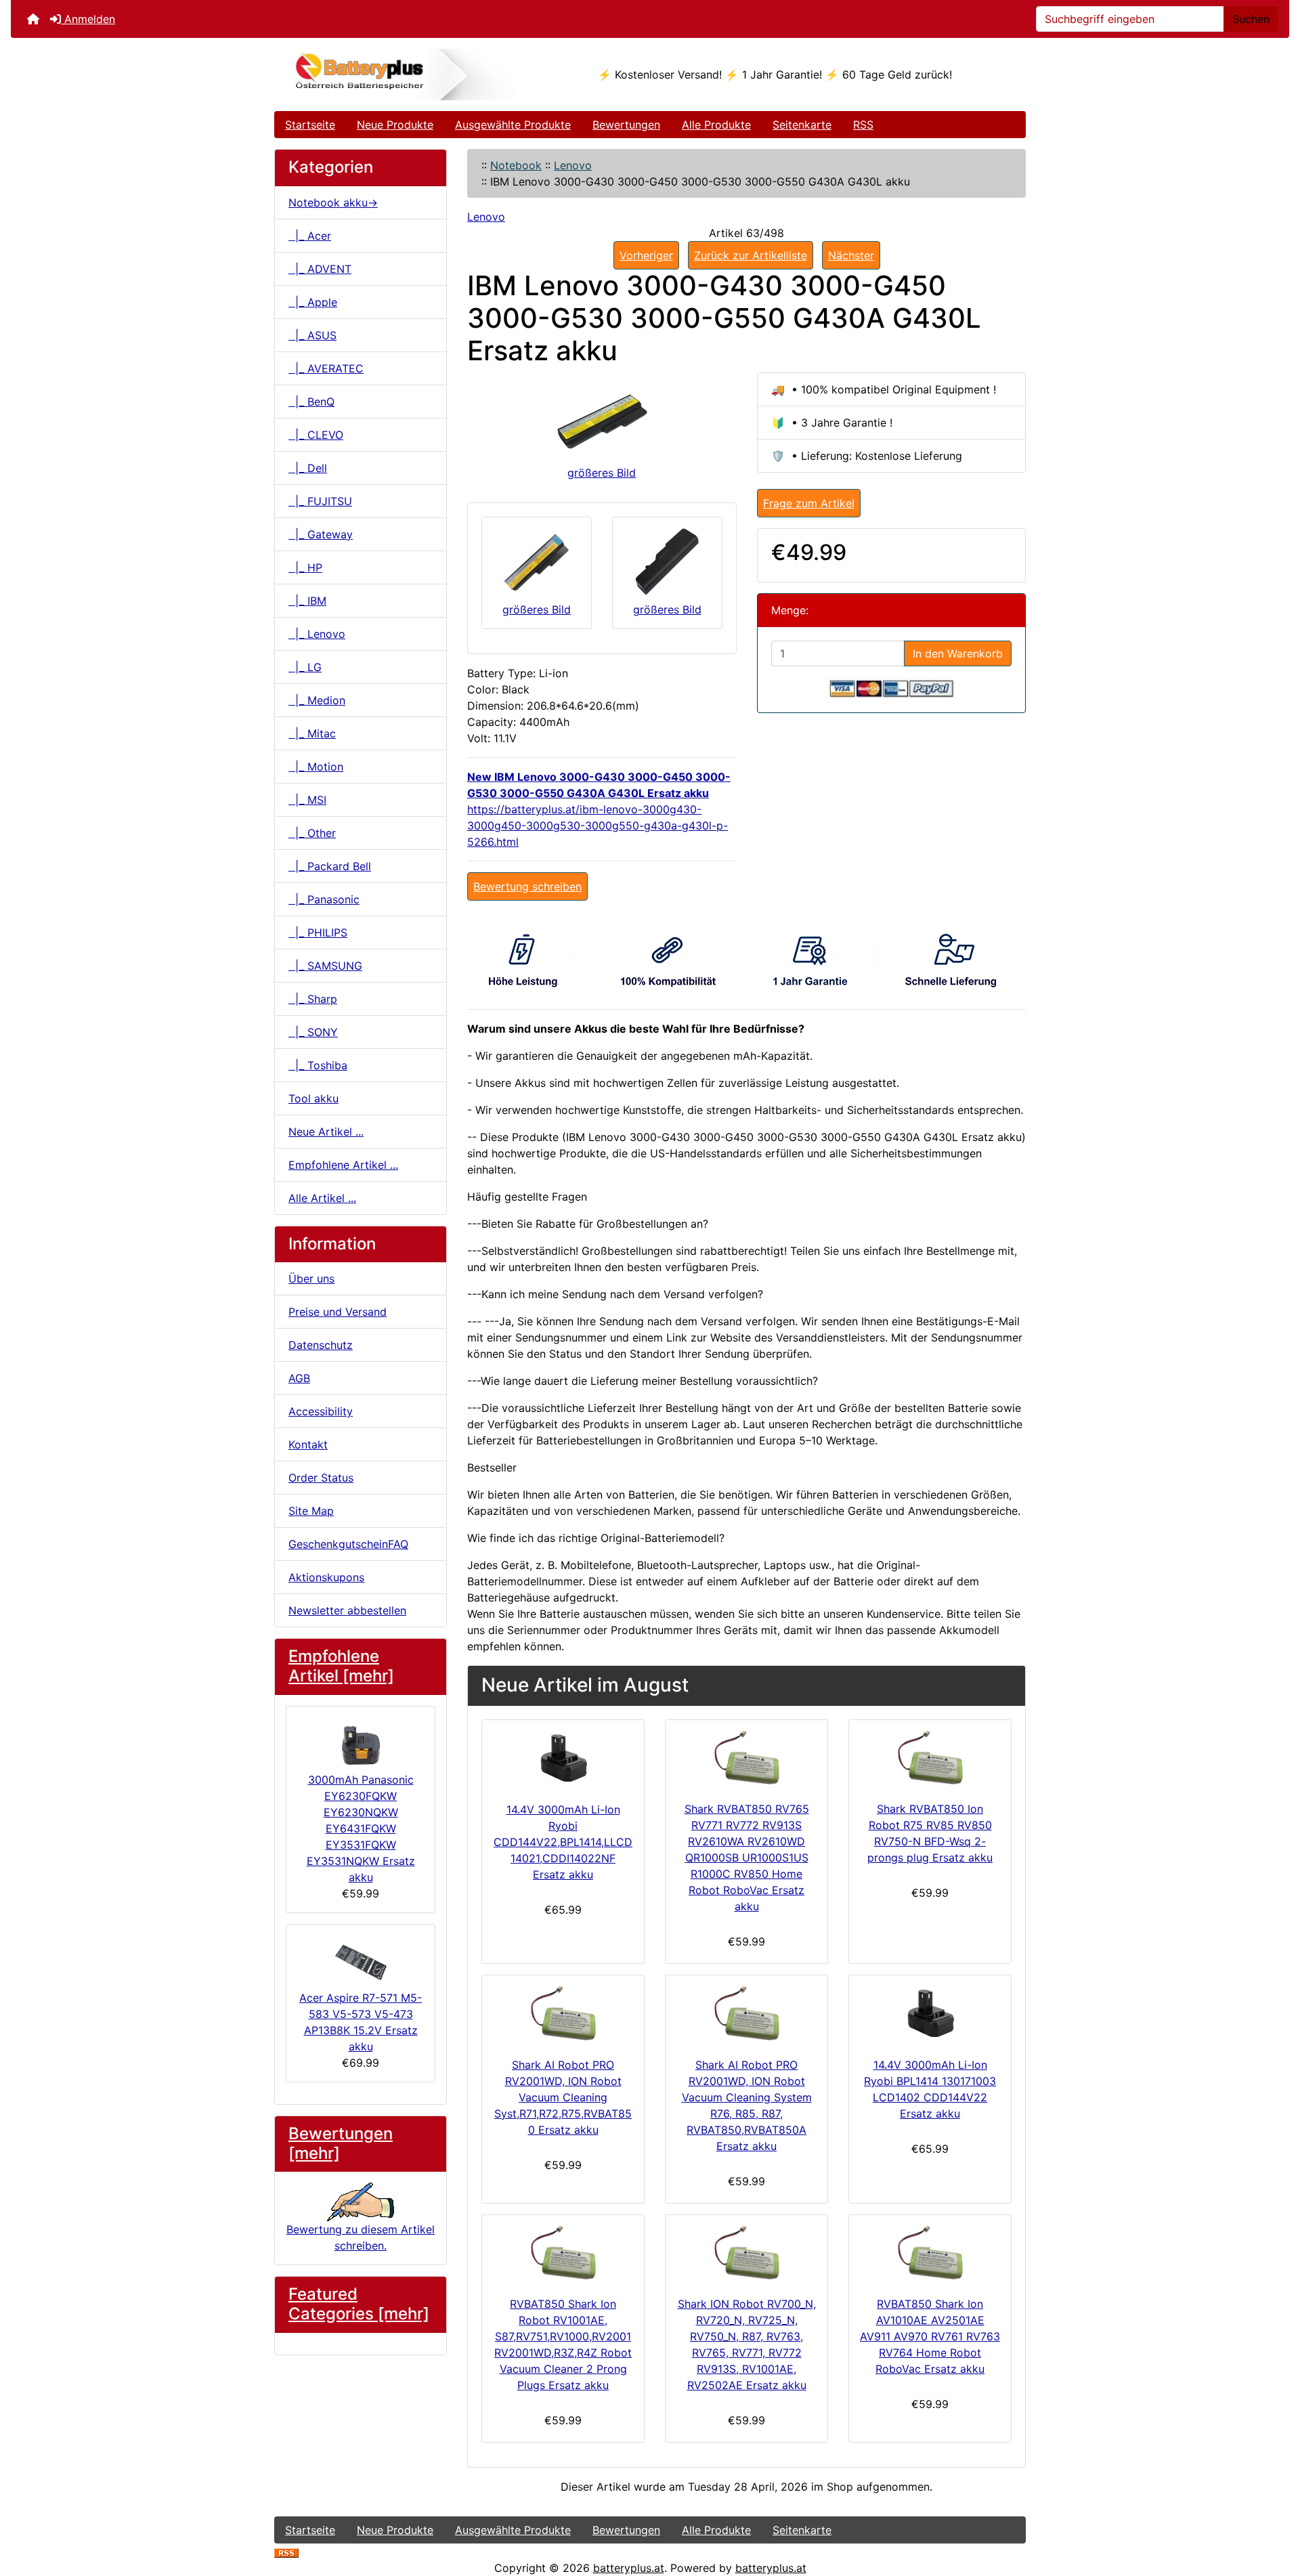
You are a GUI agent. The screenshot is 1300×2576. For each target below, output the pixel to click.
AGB (299, 1378)
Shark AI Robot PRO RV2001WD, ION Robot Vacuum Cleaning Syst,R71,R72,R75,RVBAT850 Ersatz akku (563, 2097)
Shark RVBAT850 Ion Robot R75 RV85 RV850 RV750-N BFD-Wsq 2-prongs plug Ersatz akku (930, 1833)
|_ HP (305, 567)
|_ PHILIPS (318, 932)
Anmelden (88, 19)
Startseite (310, 125)
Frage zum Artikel (809, 503)
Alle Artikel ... (322, 1198)
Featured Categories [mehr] (359, 2304)
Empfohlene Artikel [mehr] (341, 1666)
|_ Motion (316, 767)
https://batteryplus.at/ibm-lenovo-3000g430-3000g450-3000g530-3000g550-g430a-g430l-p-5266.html (598, 825)
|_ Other (312, 833)
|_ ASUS (312, 335)
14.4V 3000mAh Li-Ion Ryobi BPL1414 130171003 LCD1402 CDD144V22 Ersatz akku (930, 2089)
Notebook (516, 165)
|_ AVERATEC (326, 368)
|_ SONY (313, 1032)
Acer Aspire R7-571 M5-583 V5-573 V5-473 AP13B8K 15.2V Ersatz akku (361, 2022)
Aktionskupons (326, 1577)
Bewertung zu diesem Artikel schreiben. (361, 2237)
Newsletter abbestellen (347, 1610)
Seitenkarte (802, 125)
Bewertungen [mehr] (341, 2143)
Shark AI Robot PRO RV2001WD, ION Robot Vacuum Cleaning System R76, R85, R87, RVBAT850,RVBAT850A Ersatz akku (747, 2105)
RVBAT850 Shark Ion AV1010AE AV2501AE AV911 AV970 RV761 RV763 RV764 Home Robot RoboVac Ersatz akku (930, 2336)
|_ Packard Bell (330, 866)
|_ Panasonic (324, 899)
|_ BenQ (311, 402)
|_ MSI (307, 800)
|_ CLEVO (316, 435)
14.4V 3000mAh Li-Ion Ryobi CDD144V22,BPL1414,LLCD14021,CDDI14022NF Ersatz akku (563, 1842)
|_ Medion (317, 700)
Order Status (321, 1478)
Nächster (851, 255)
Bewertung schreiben (527, 886)
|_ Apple (313, 302)
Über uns (311, 1279)
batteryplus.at (629, 2568)
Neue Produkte (395, 125)
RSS (863, 125)
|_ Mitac (312, 733)
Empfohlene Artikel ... (343, 1165)
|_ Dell (308, 468)
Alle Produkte (716, 125)
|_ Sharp (313, 999)
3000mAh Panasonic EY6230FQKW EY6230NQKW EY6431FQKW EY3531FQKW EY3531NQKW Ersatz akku (361, 1828)
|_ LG (305, 667)
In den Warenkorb (958, 653)
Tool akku (313, 1098)
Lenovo (573, 165)
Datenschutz (321, 1345)
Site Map (311, 1511)
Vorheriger (646, 255)
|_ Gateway (321, 534)
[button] (1275, 2509)
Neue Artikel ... (326, 1132)
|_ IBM (307, 601)
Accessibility (321, 1411)
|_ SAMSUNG (325, 966)
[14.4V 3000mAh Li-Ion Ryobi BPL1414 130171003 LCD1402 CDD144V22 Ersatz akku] (930, 2013)
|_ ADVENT (320, 269)
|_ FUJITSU (320, 501)
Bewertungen (626, 125)
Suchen (1251, 19)
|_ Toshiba (318, 1065)
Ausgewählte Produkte (513, 125)
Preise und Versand (338, 1312)
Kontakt (308, 1444)
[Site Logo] (400, 74)
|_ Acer (310, 236)
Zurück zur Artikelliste (751, 255)
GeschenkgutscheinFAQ (348, 1544)
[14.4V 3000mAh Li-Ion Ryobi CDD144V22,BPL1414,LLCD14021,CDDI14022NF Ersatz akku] (563, 1758)
